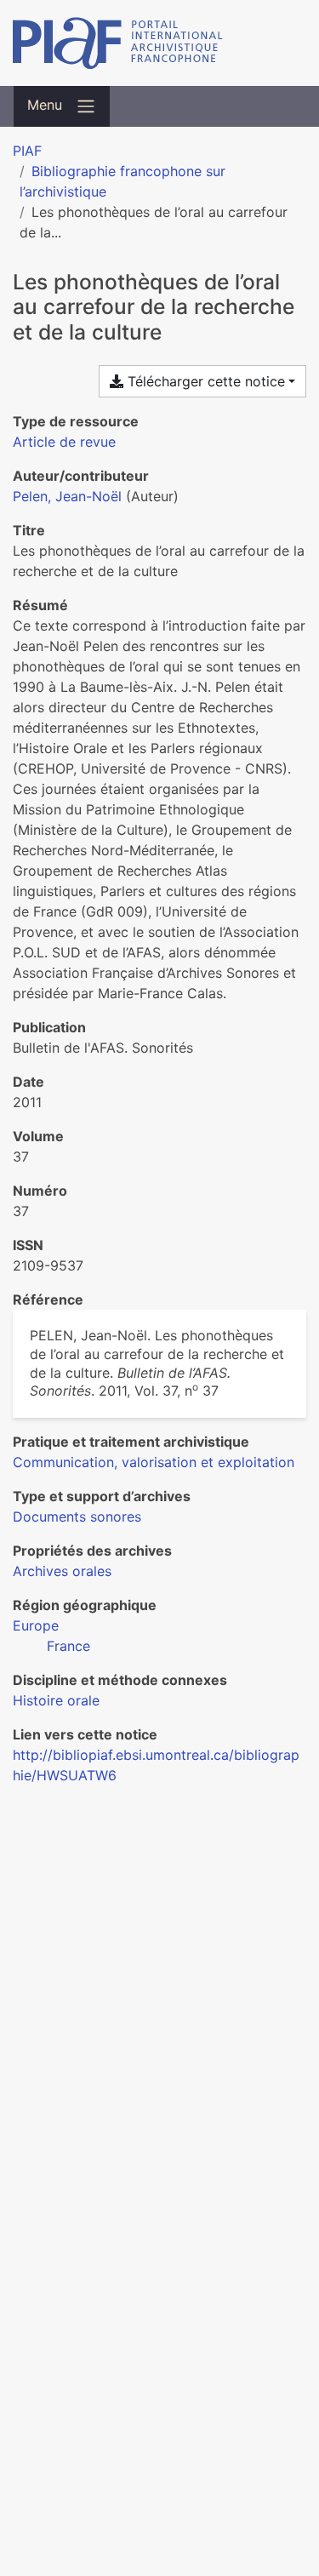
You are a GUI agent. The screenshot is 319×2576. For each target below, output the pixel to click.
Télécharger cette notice (204, 381)
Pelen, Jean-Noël (67, 496)
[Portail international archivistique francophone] (159, 43)
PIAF (27, 151)
